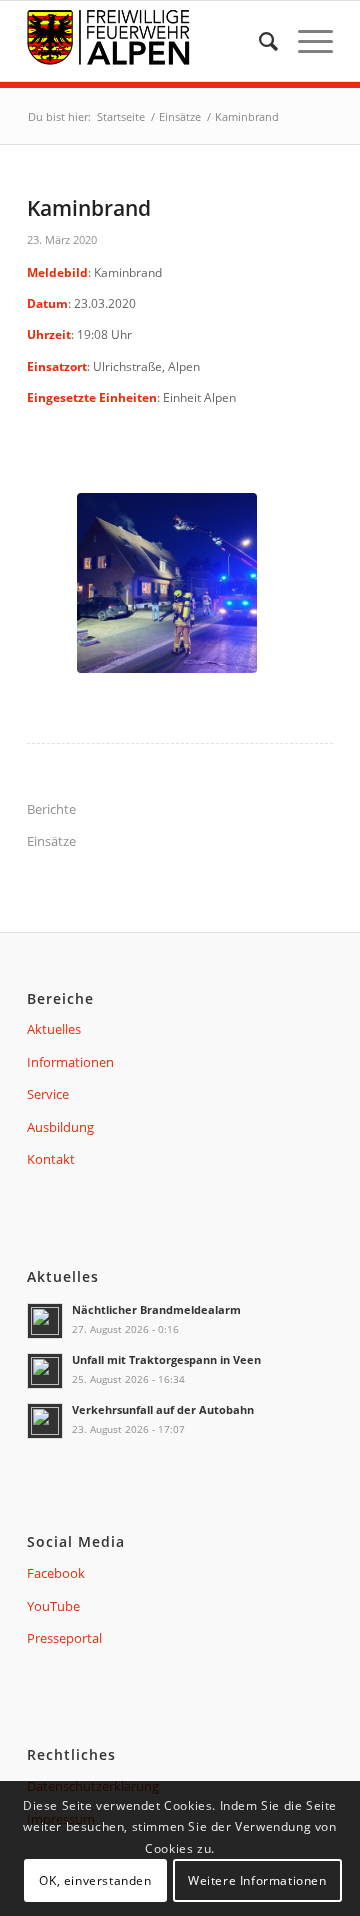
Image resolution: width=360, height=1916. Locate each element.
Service (48, 1094)
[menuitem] (258, 41)
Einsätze (51, 841)
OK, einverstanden (95, 1880)
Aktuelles (54, 1029)
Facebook (56, 1573)
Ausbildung (60, 1127)
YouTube (53, 1606)
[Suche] (258, 41)
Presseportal (64, 1638)
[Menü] (305, 41)
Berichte (51, 809)
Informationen (70, 1062)
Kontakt (51, 1159)
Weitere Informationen (257, 1880)
